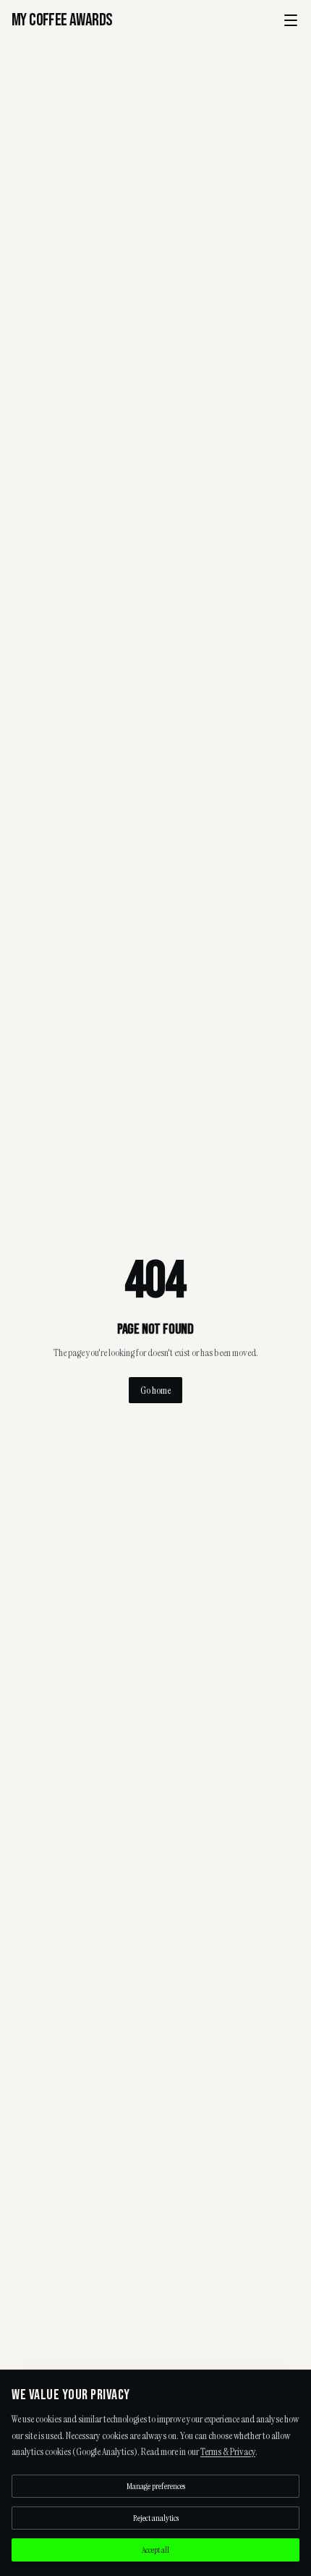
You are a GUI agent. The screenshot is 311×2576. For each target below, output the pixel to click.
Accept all (155, 2550)
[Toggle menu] (291, 20)
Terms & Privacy (228, 2451)
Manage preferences (156, 2486)
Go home (155, 1390)
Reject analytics (156, 2518)
